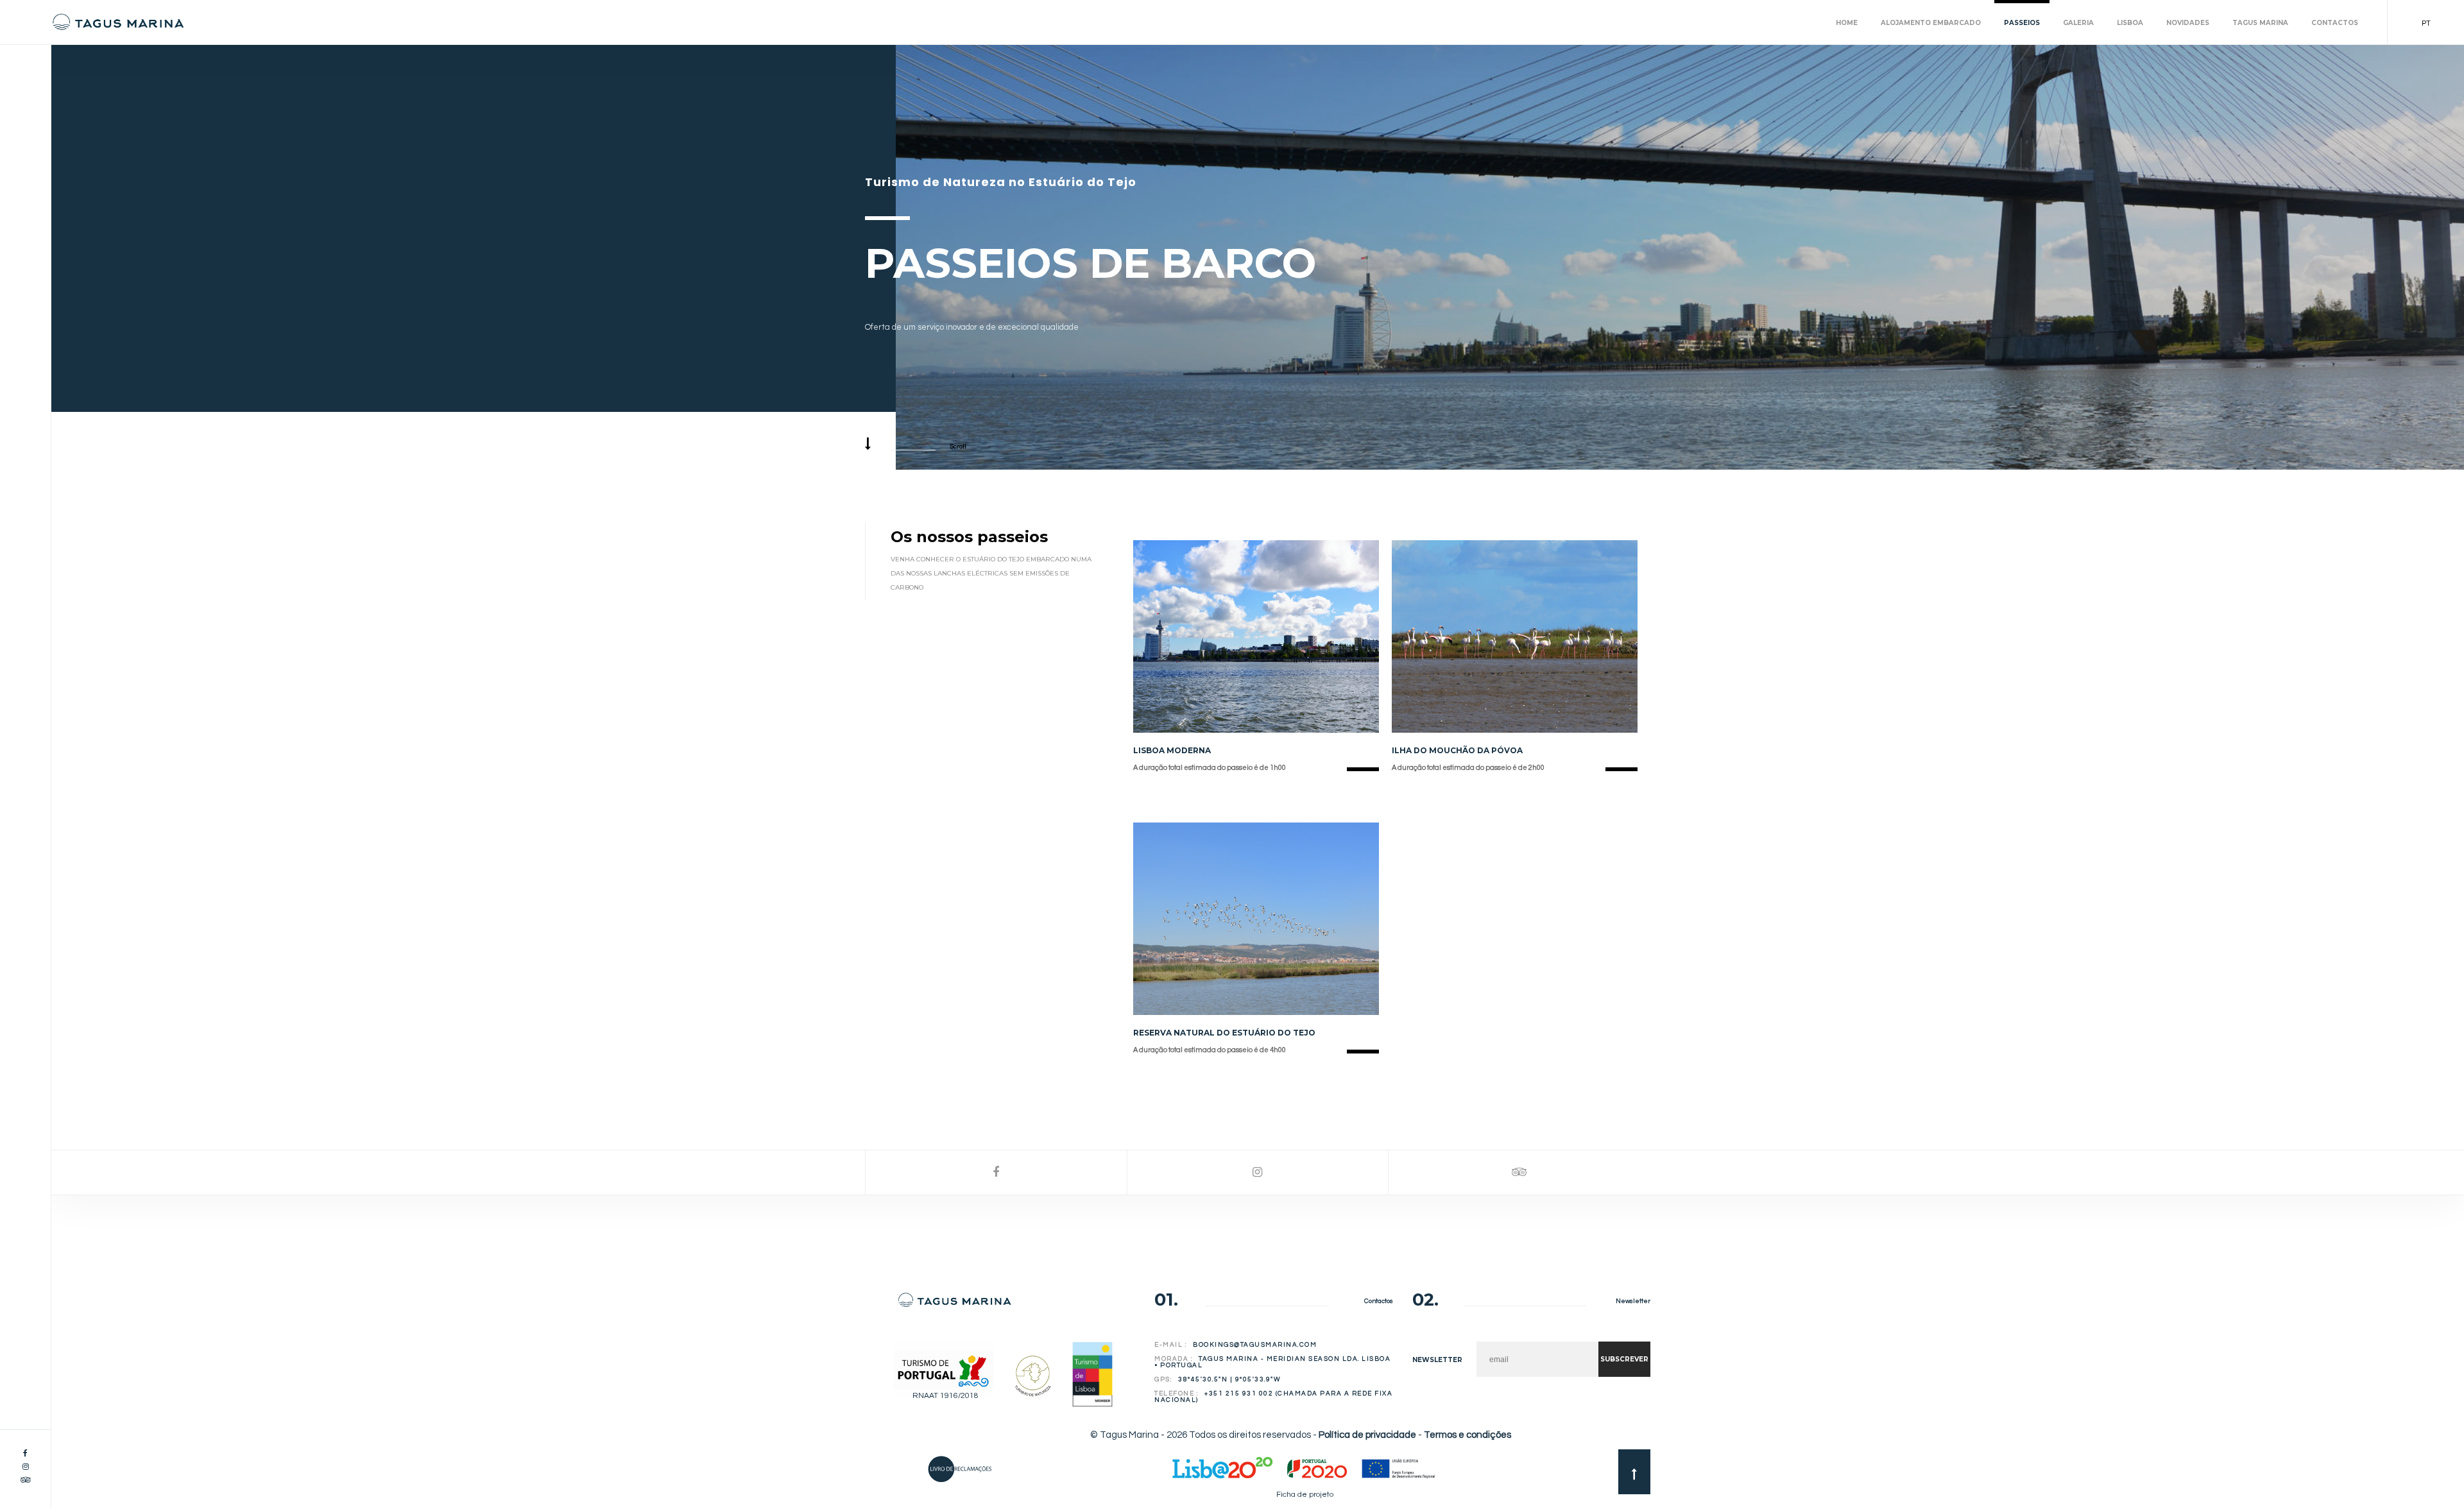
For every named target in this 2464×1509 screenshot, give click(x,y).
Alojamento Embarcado (1931, 23)
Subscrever (1624, 1359)
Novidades (2188, 23)
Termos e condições (1467, 1435)
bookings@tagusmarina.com (1255, 1345)
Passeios (2022, 23)
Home (1847, 23)
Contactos (2335, 23)
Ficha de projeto (1305, 1495)
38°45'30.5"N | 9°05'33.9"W (1229, 1379)
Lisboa (2130, 23)
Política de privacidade (1367, 1435)
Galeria (2078, 23)
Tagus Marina (2260, 23)
